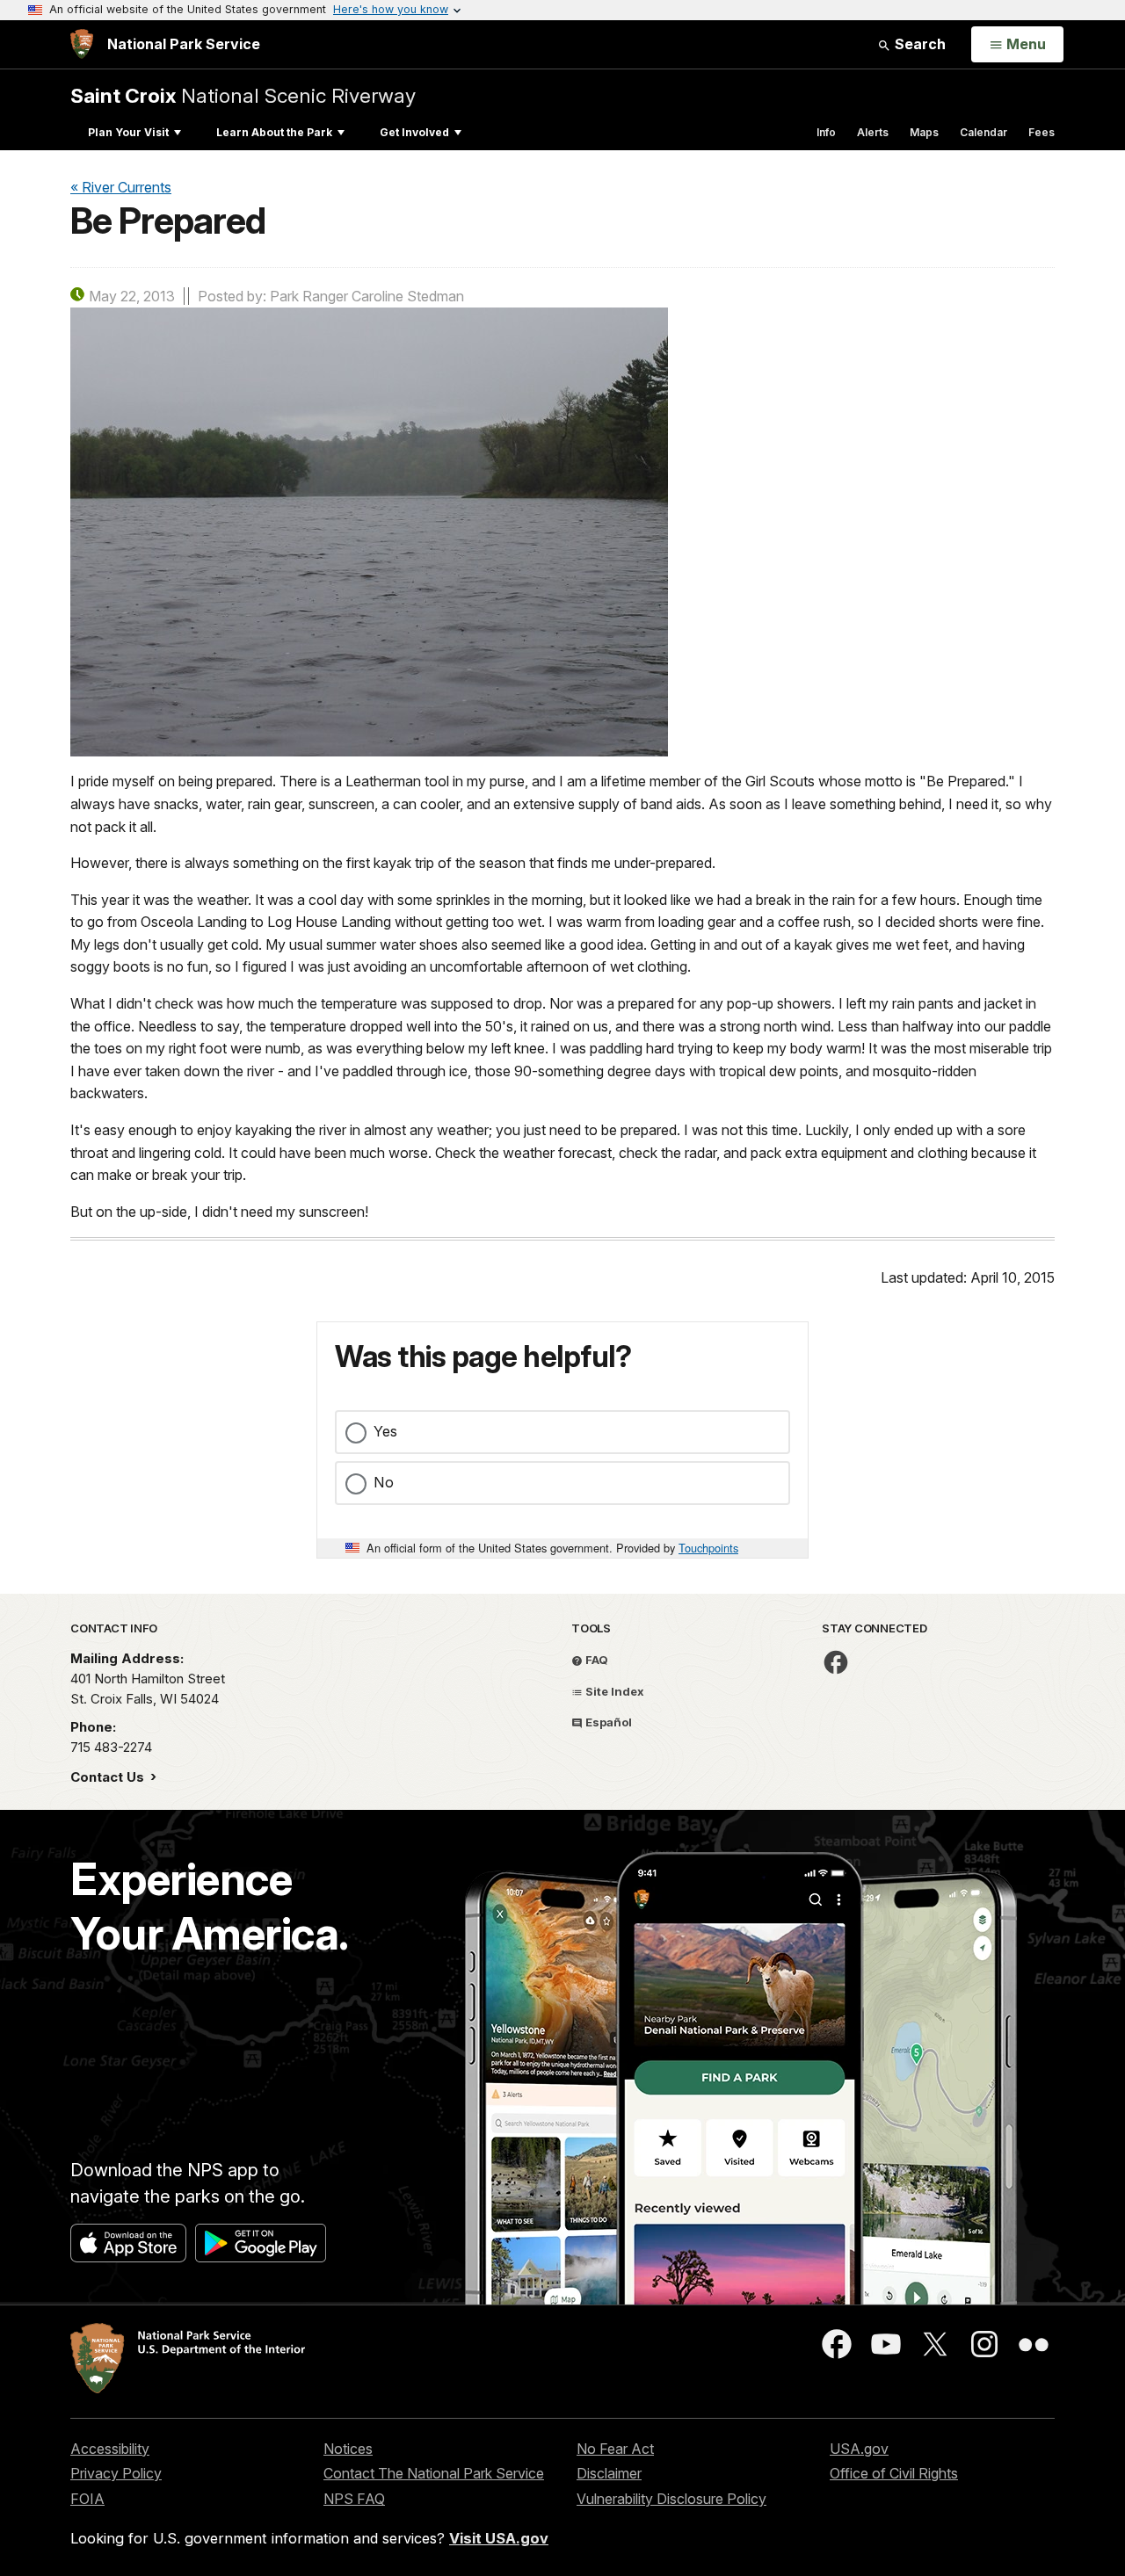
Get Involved (414, 132)
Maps (924, 132)
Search (918, 44)
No (384, 1482)
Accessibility (110, 2449)
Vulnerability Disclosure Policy (671, 2499)
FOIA (87, 2499)
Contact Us (109, 1777)
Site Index (613, 1691)
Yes (385, 1431)
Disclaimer (609, 2473)
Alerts (873, 132)
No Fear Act (615, 2449)
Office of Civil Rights (894, 2473)
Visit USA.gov (499, 2538)
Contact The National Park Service (434, 2473)
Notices (348, 2449)
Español (607, 1722)
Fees (1042, 132)
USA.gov (859, 2449)
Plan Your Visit (128, 132)
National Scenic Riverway (243, 95)
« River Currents (121, 187)
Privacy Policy (116, 2473)
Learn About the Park (274, 132)
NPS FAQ (354, 2499)
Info (826, 132)
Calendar (983, 132)
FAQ (595, 1660)
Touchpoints (708, 1548)
